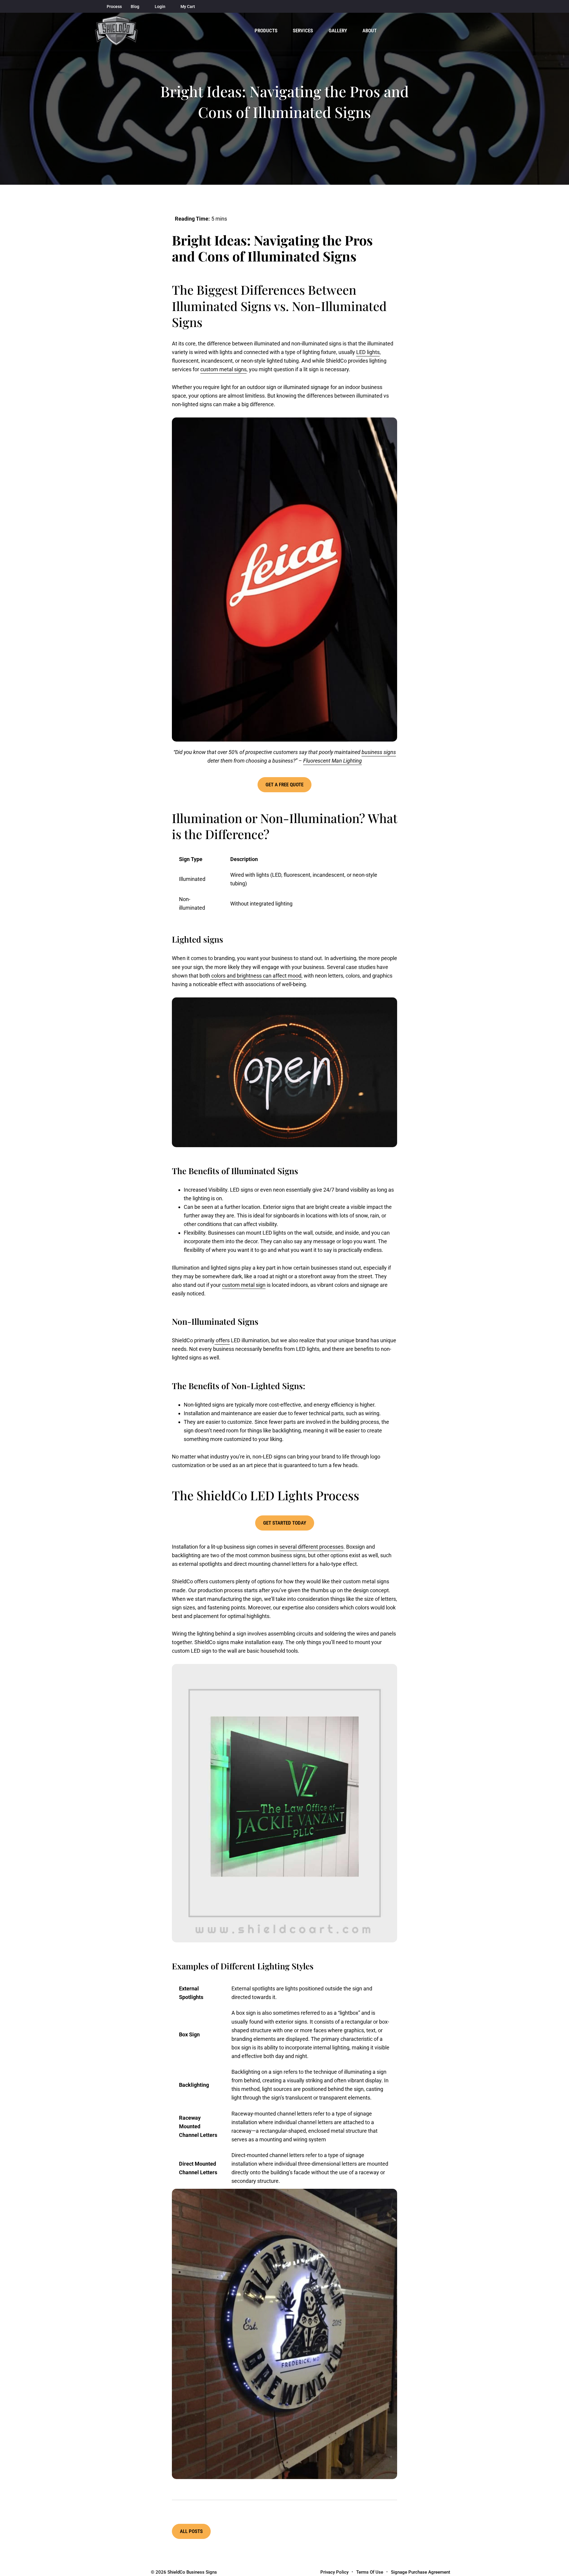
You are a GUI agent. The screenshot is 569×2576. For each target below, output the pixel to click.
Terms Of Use (370, 2572)
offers (222, 1340)
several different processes (311, 1547)
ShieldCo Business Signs (192, 2572)
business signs (379, 752)
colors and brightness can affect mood (256, 976)
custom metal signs (223, 369)
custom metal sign (244, 1285)
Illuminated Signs (302, 256)
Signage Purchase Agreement (421, 2572)
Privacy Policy (334, 2572)
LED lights (368, 352)
